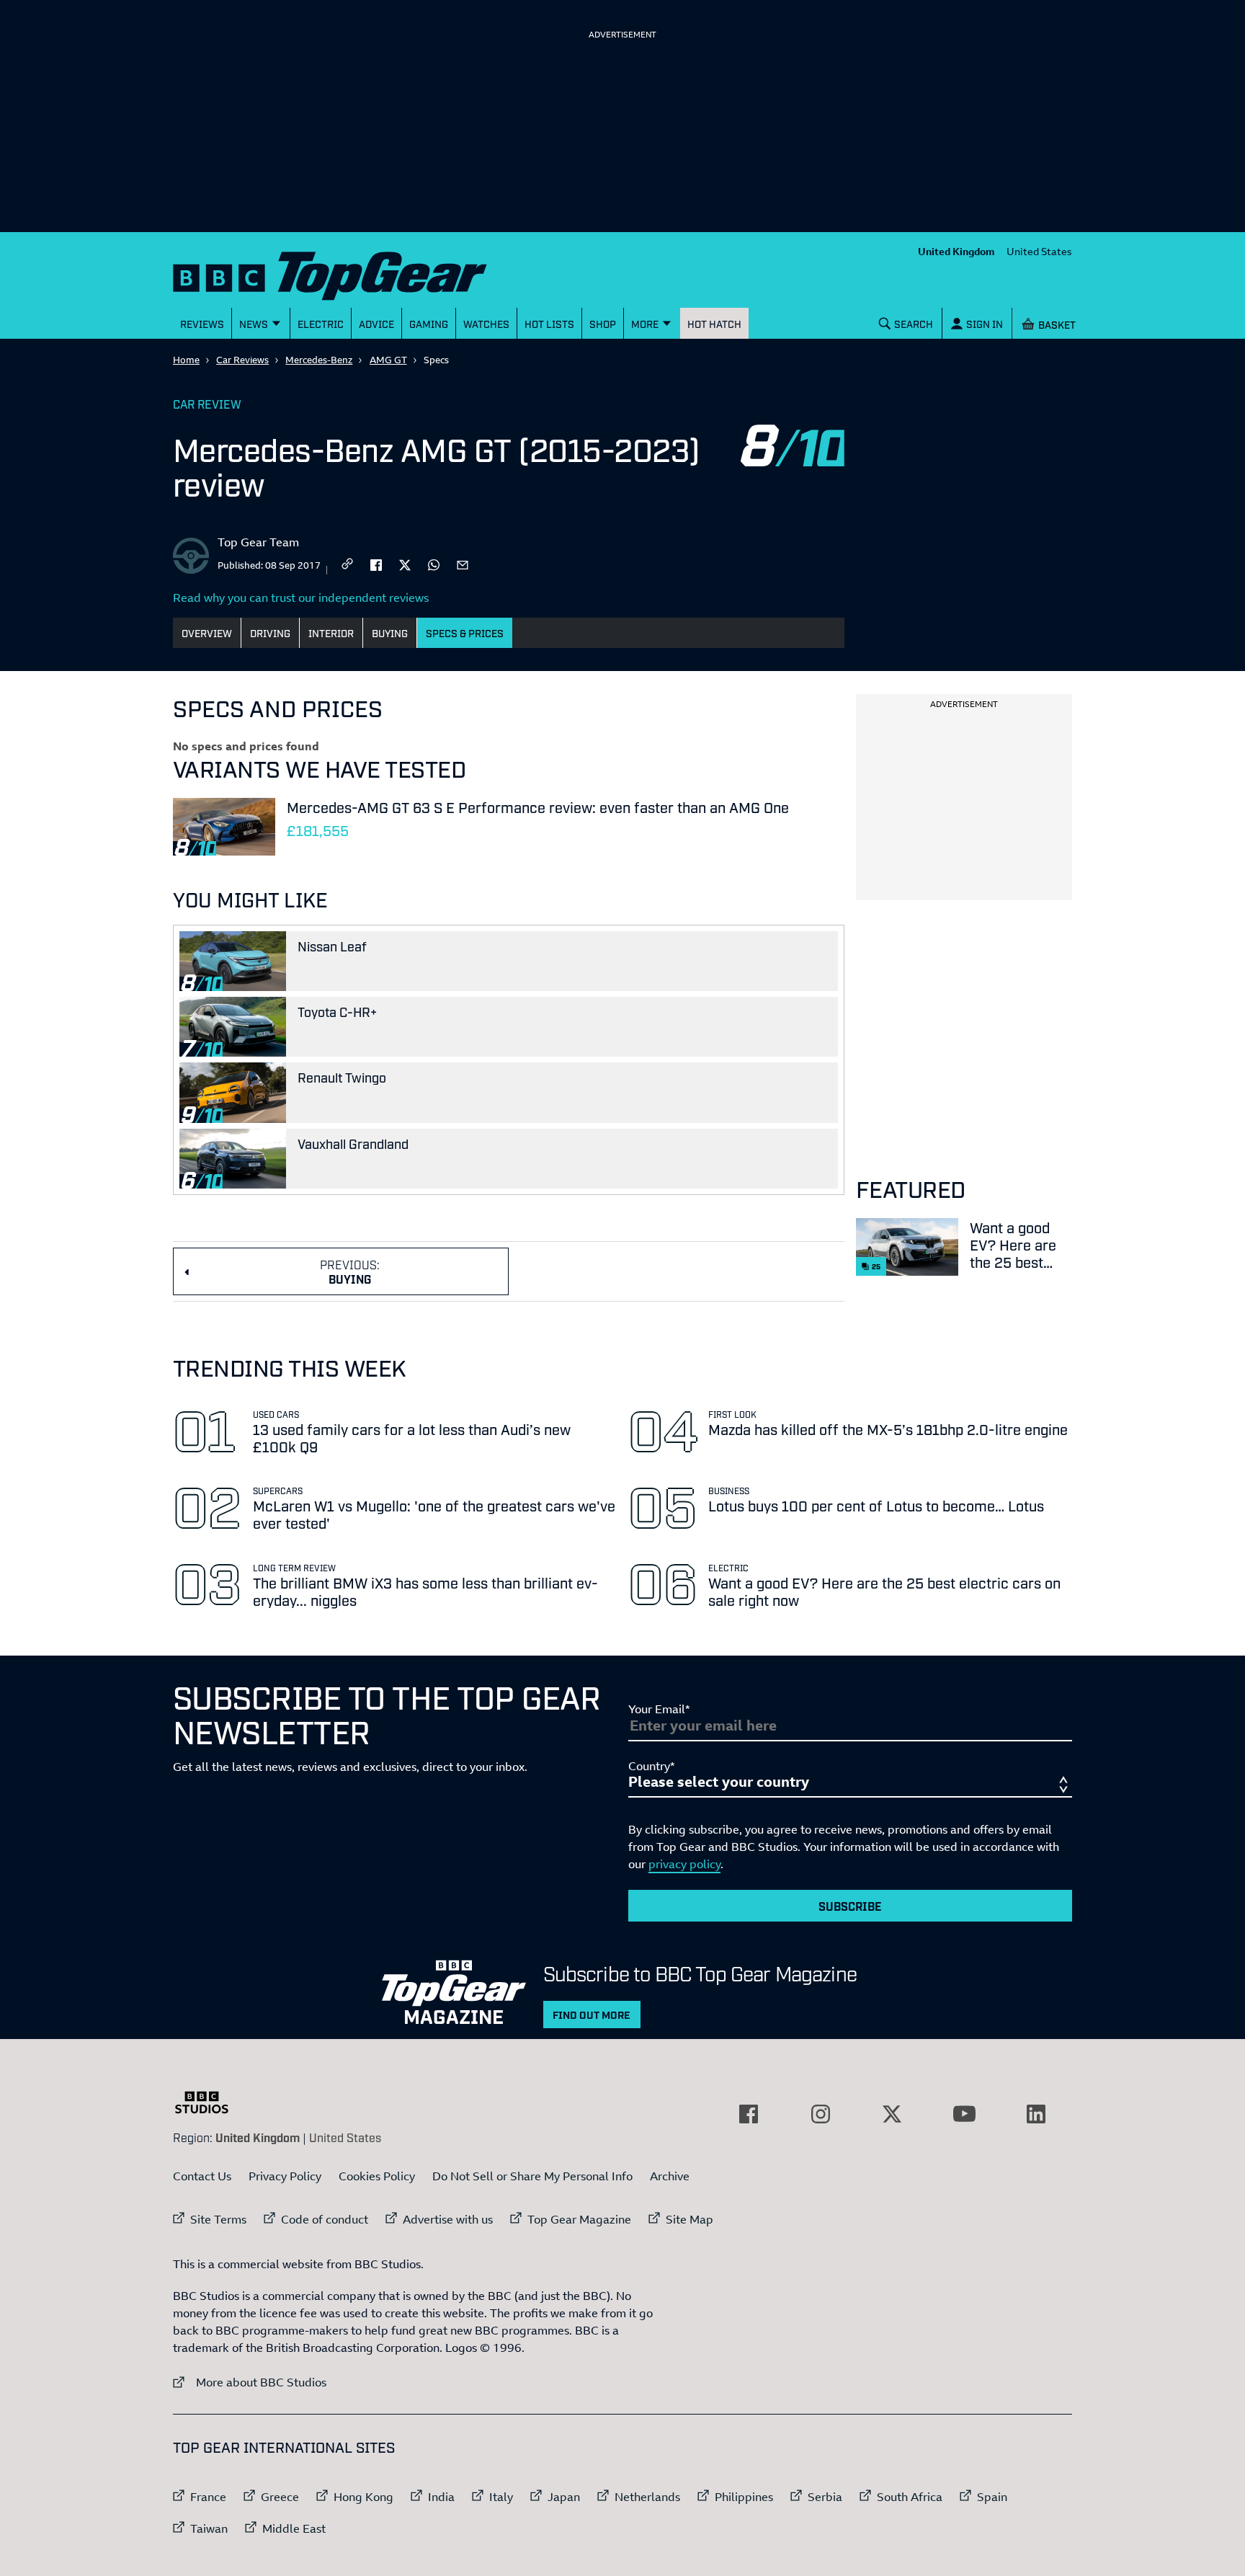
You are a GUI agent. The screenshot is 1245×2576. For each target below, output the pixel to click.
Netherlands (647, 2497)
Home (186, 360)
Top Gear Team (258, 542)
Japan (564, 2497)
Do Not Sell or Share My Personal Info (532, 2176)
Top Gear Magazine (579, 2219)
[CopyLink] (347, 565)
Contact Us (202, 2176)
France (208, 2497)
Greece (280, 2497)
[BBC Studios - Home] (209, 2102)
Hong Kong (363, 2497)
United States (1039, 251)
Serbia (825, 2497)
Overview (207, 632)
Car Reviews (242, 360)
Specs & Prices (465, 632)
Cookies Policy (377, 2176)
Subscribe (850, 1906)
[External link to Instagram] (821, 2114)
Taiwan (209, 2528)
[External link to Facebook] (749, 2114)
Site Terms (218, 2219)
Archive (670, 2176)
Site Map (690, 2219)
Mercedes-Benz (319, 360)
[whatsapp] (434, 564)
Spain (992, 2497)
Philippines (744, 2497)
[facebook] (376, 564)
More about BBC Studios (250, 2382)
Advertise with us (448, 2219)
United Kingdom (956, 251)
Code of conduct (325, 2219)
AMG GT (388, 360)
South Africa (910, 2497)
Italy (501, 2497)
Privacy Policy (285, 2176)
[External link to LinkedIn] (1036, 2114)
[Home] (348, 273)
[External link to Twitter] (892, 2114)
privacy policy (684, 1864)
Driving (270, 632)
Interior (331, 632)
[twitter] (405, 564)
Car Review (207, 404)
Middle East (294, 2528)
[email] (463, 564)
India (441, 2497)
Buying (390, 632)
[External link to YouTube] (964, 2114)
